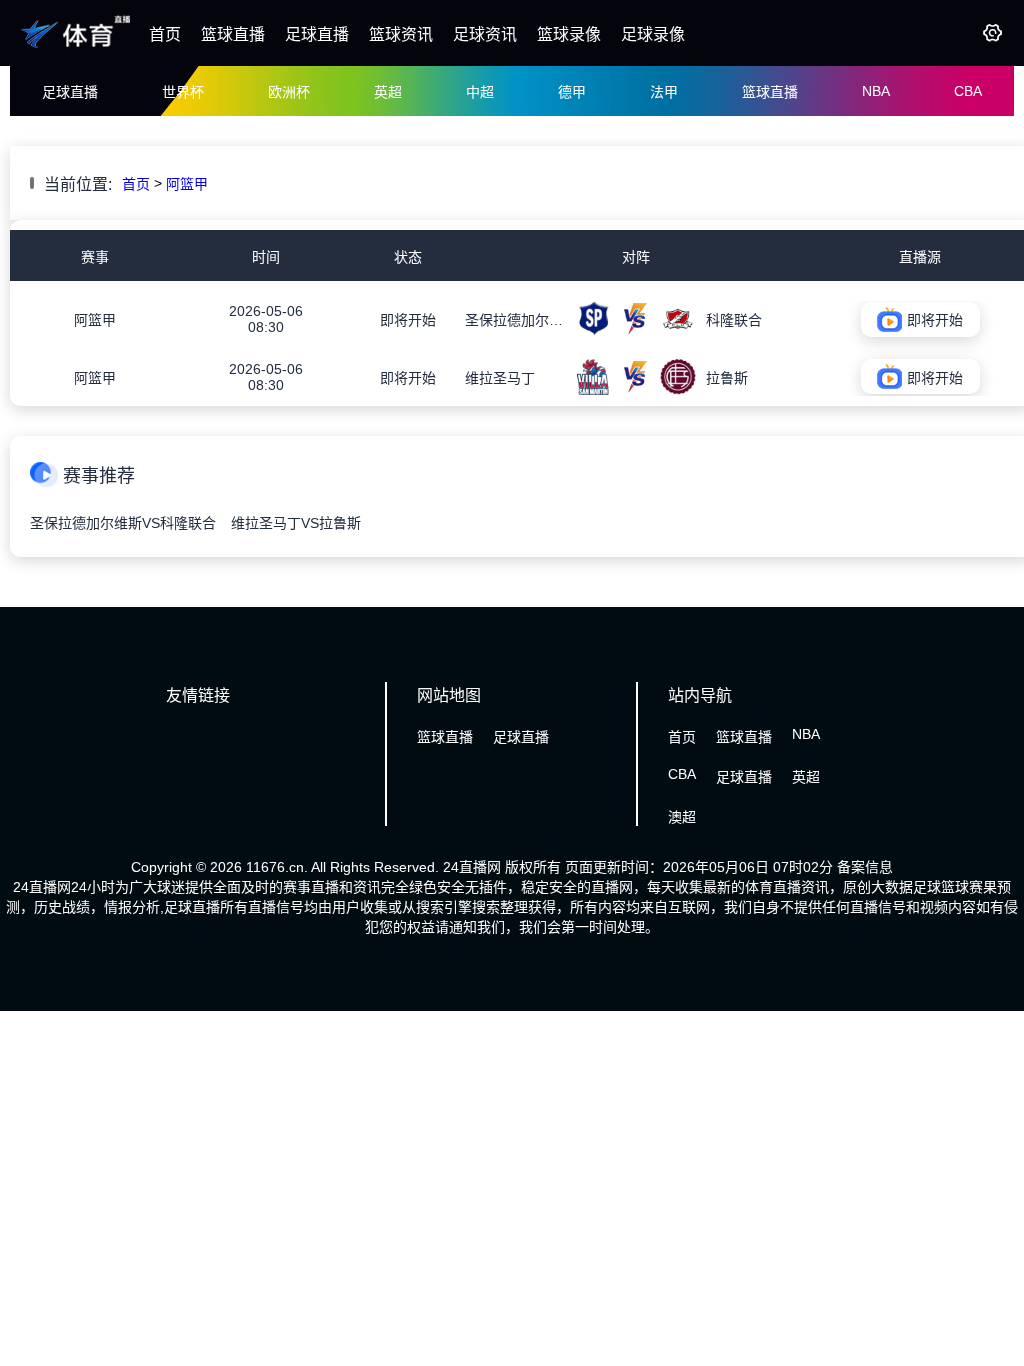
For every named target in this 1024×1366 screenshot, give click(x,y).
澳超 (682, 817)
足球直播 (317, 34)
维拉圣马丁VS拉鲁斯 (296, 523)
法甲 (664, 92)
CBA (968, 91)
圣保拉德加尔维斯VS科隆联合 (123, 523)
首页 (165, 34)
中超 (480, 92)
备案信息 (865, 867)
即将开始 (408, 320)
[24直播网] (77, 48)
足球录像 (653, 34)
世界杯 (183, 92)
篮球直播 (233, 34)
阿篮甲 (187, 184)
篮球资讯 (401, 34)
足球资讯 (485, 34)
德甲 (572, 92)
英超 (388, 92)
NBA (876, 91)
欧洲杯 (289, 92)
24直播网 (472, 867)
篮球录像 (569, 34)
